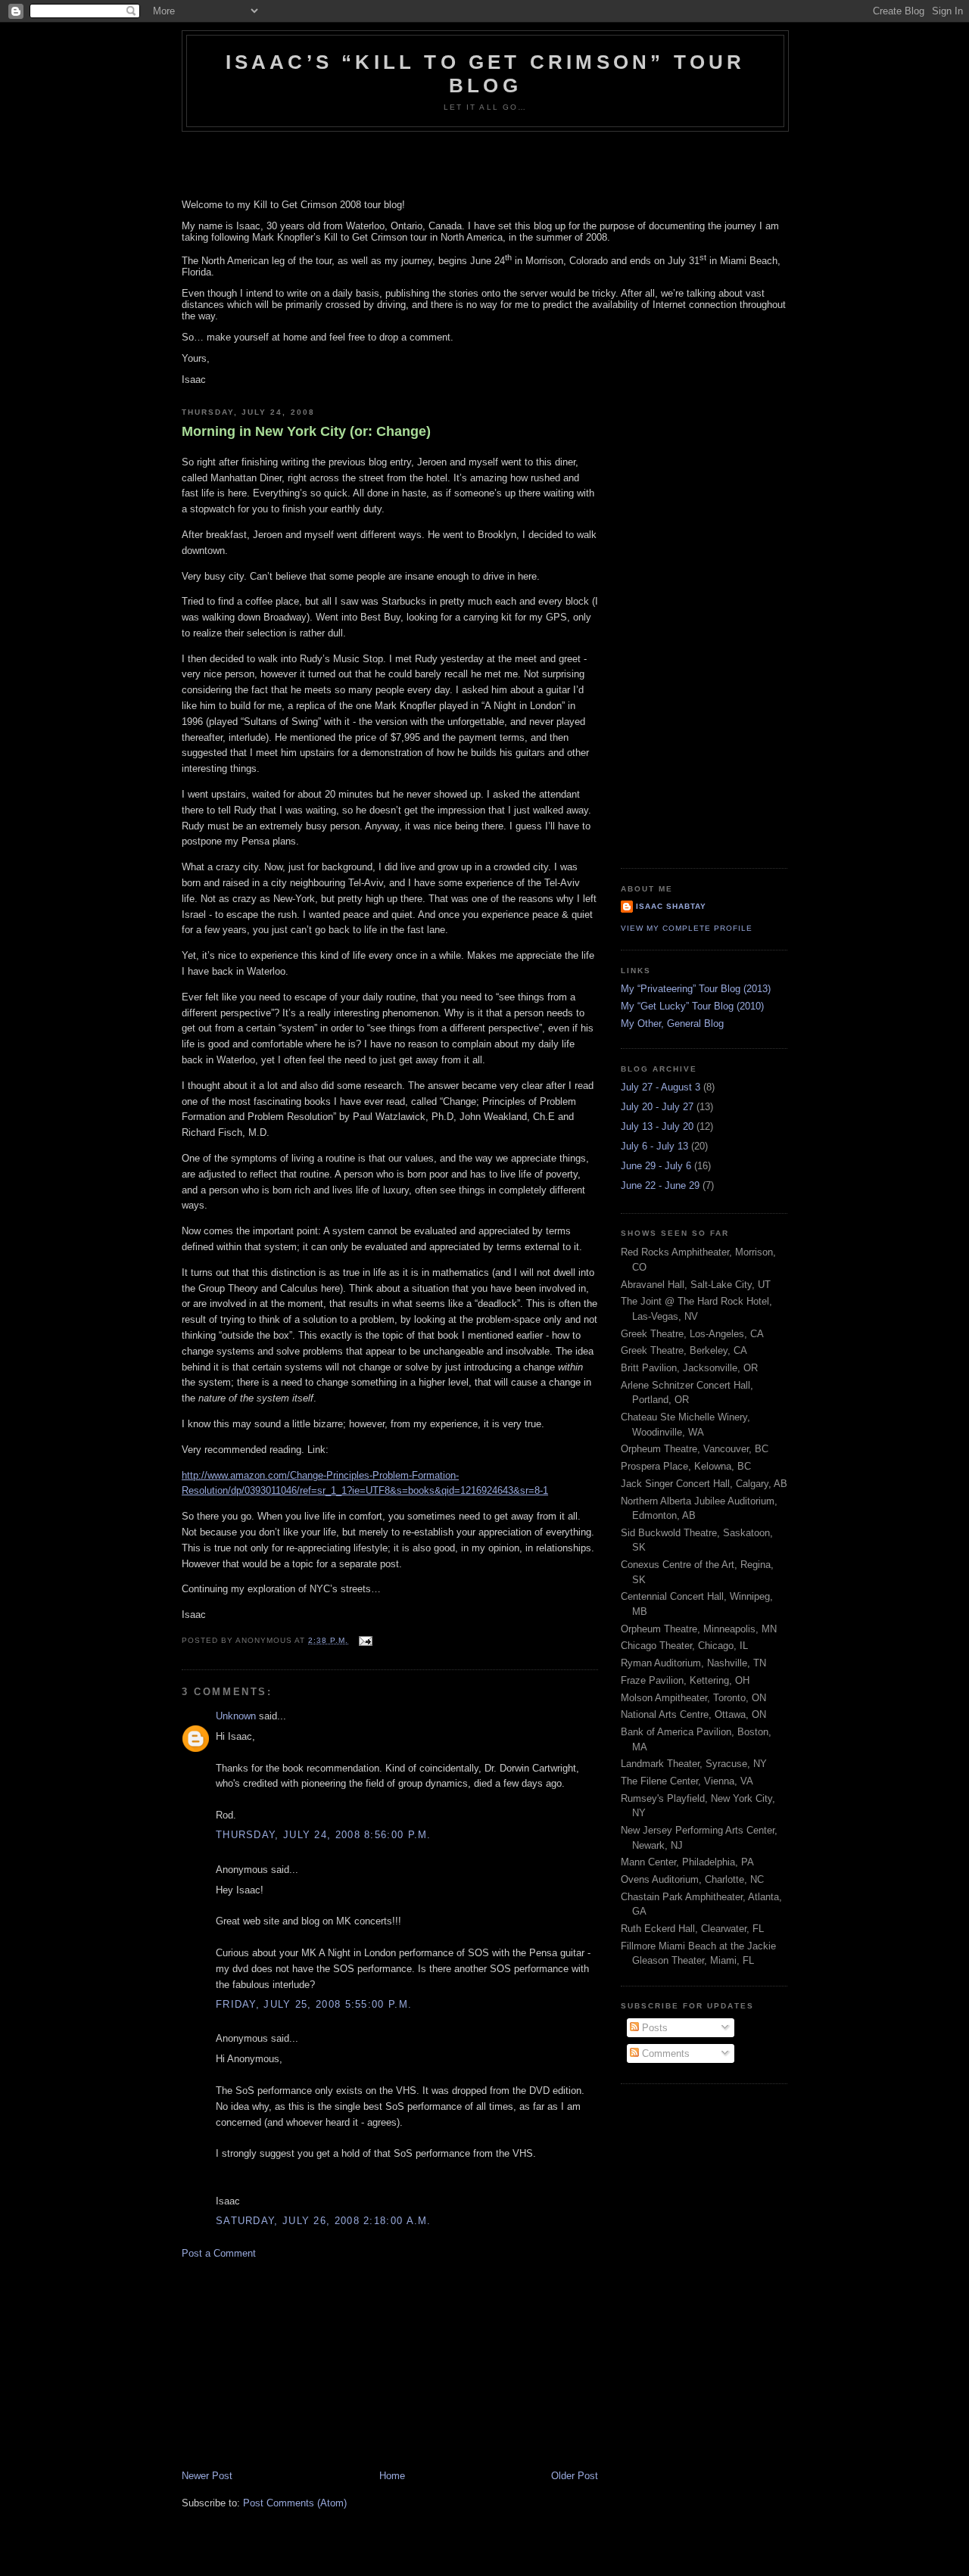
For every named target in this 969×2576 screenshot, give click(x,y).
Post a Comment (219, 2253)
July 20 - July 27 (657, 1107)
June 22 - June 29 (660, 1185)
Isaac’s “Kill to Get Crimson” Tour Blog (486, 74)
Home (392, 2476)
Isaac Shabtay (671, 906)
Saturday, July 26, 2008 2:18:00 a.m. (324, 2221)
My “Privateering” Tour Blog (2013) (696, 989)
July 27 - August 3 (661, 1087)
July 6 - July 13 (654, 1146)
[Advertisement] (295, 2363)
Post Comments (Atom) (295, 2503)
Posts (653, 2028)
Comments (664, 2053)
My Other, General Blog (672, 1024)
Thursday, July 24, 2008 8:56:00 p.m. (324, 1835)
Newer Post (207, 2476)
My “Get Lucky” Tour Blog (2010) (692, 1006)
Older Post (575, 2476)
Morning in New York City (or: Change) (306, 431)
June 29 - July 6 (656, 1166)
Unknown (236, 1716)
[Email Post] (364, 1640)
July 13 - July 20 (657, 1126)
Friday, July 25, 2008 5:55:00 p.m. (314, 2004)
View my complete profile (687, 928)
